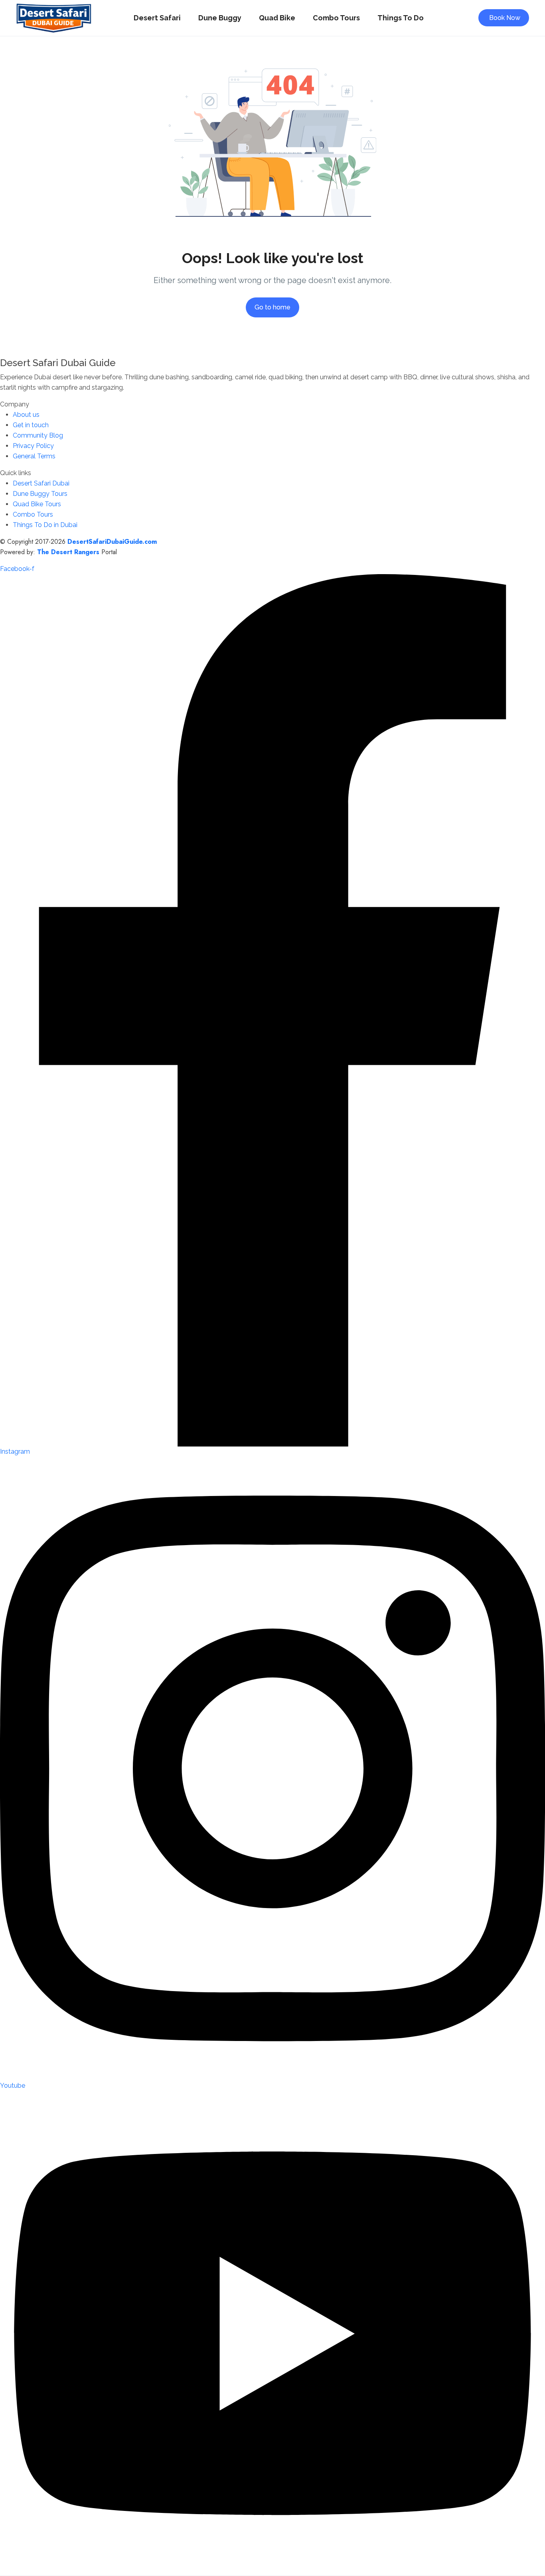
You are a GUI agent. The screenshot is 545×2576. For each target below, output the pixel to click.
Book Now (505, 18)
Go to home (272, 307)
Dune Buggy (220, 18)
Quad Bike (277, 18)
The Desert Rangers (68, 552)
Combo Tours (336, 18)
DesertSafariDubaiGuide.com (112, 542)
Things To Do (401, 18)
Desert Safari (157, 18)
